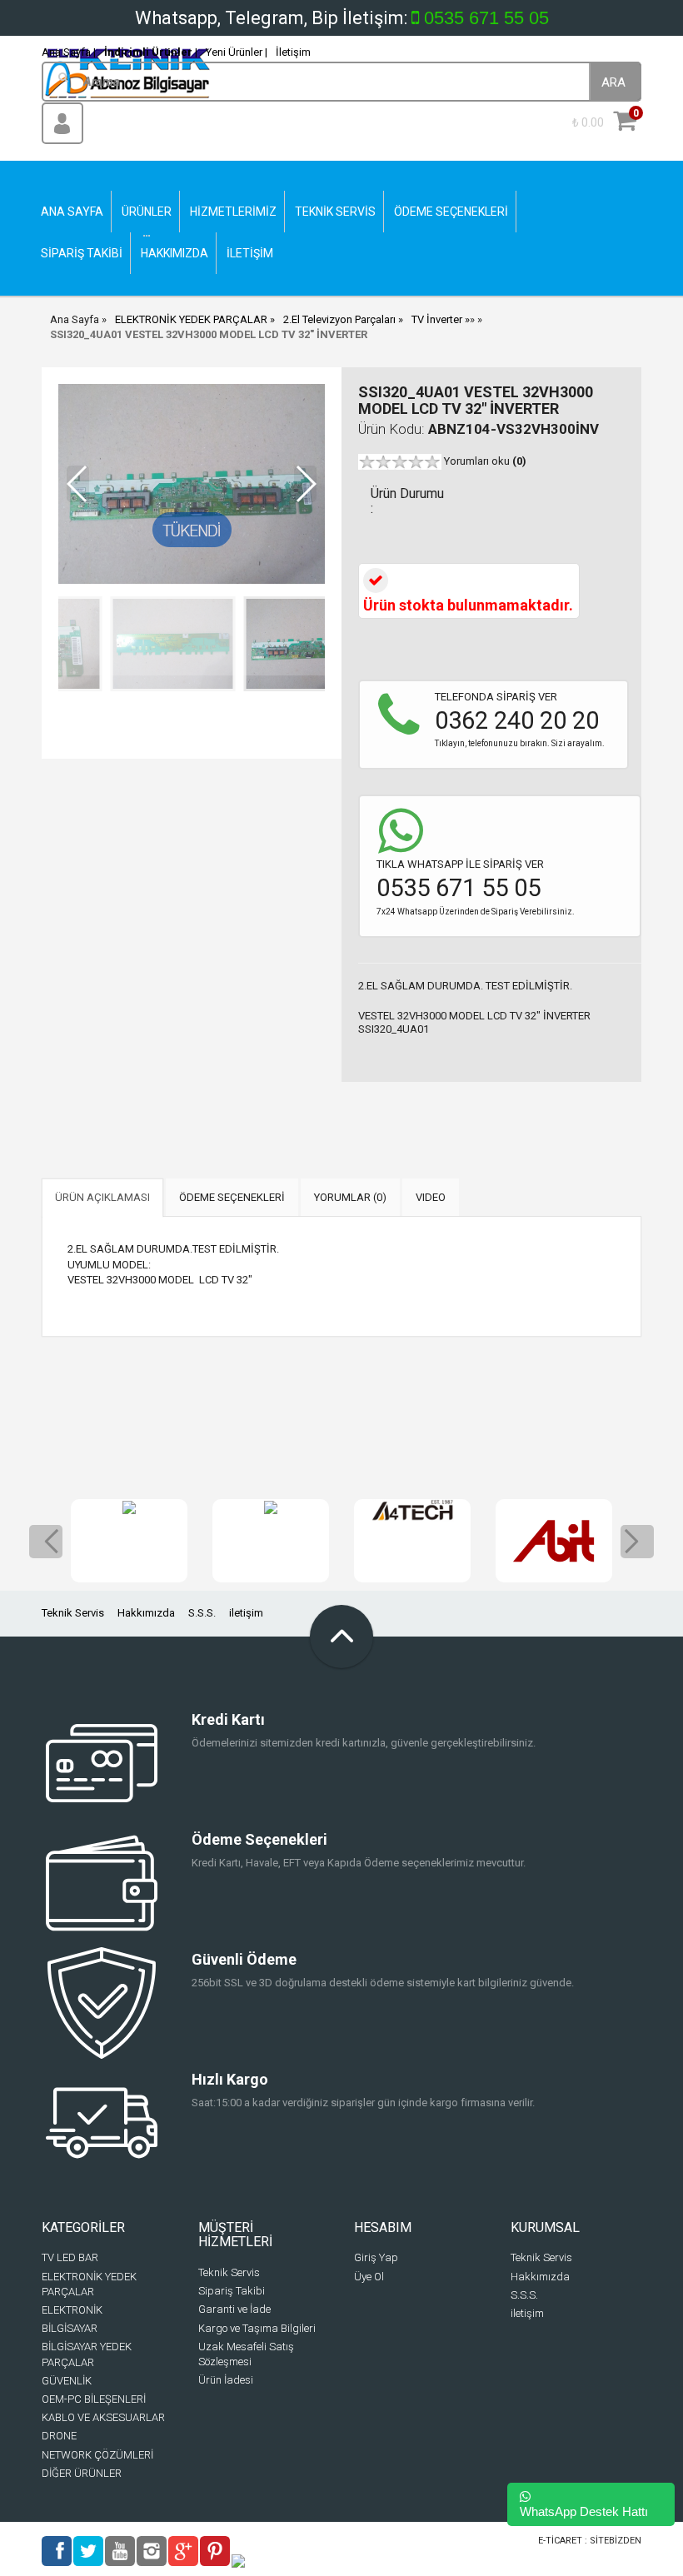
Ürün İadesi (226, 2380)
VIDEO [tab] (431, 1197)
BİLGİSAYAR (70, 2328)
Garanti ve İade (234, 2309)
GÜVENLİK (67, 2381)
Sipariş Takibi (232, 2291)
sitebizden (616, 2541)
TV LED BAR (70, 2257)
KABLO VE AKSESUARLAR (103, 2417)
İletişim (293, 52)
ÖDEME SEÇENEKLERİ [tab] (232, 1197)
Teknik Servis (73, 1613)
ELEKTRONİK (72, 2310)
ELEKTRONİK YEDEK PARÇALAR (191, 319)
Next (637, 1542)
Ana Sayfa (75, 319)
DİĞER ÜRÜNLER (82, 2473)
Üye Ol (369, 2277)
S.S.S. (202, 1613)
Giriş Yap (376, 2257)
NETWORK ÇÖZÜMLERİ (97, 2455)
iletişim (246, 1613)
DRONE (59, 2436)
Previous (46, 1542)
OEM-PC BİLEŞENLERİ (94, 2399)
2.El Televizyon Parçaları (339, 319)
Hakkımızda (146, 1613)
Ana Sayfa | (69, 52)
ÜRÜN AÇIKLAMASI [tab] (102, 1197)
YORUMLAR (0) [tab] (350, 1197)
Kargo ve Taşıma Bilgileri (257, 2328)
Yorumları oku (485, 461)
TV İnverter (437, 319)
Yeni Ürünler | (237, 52)
